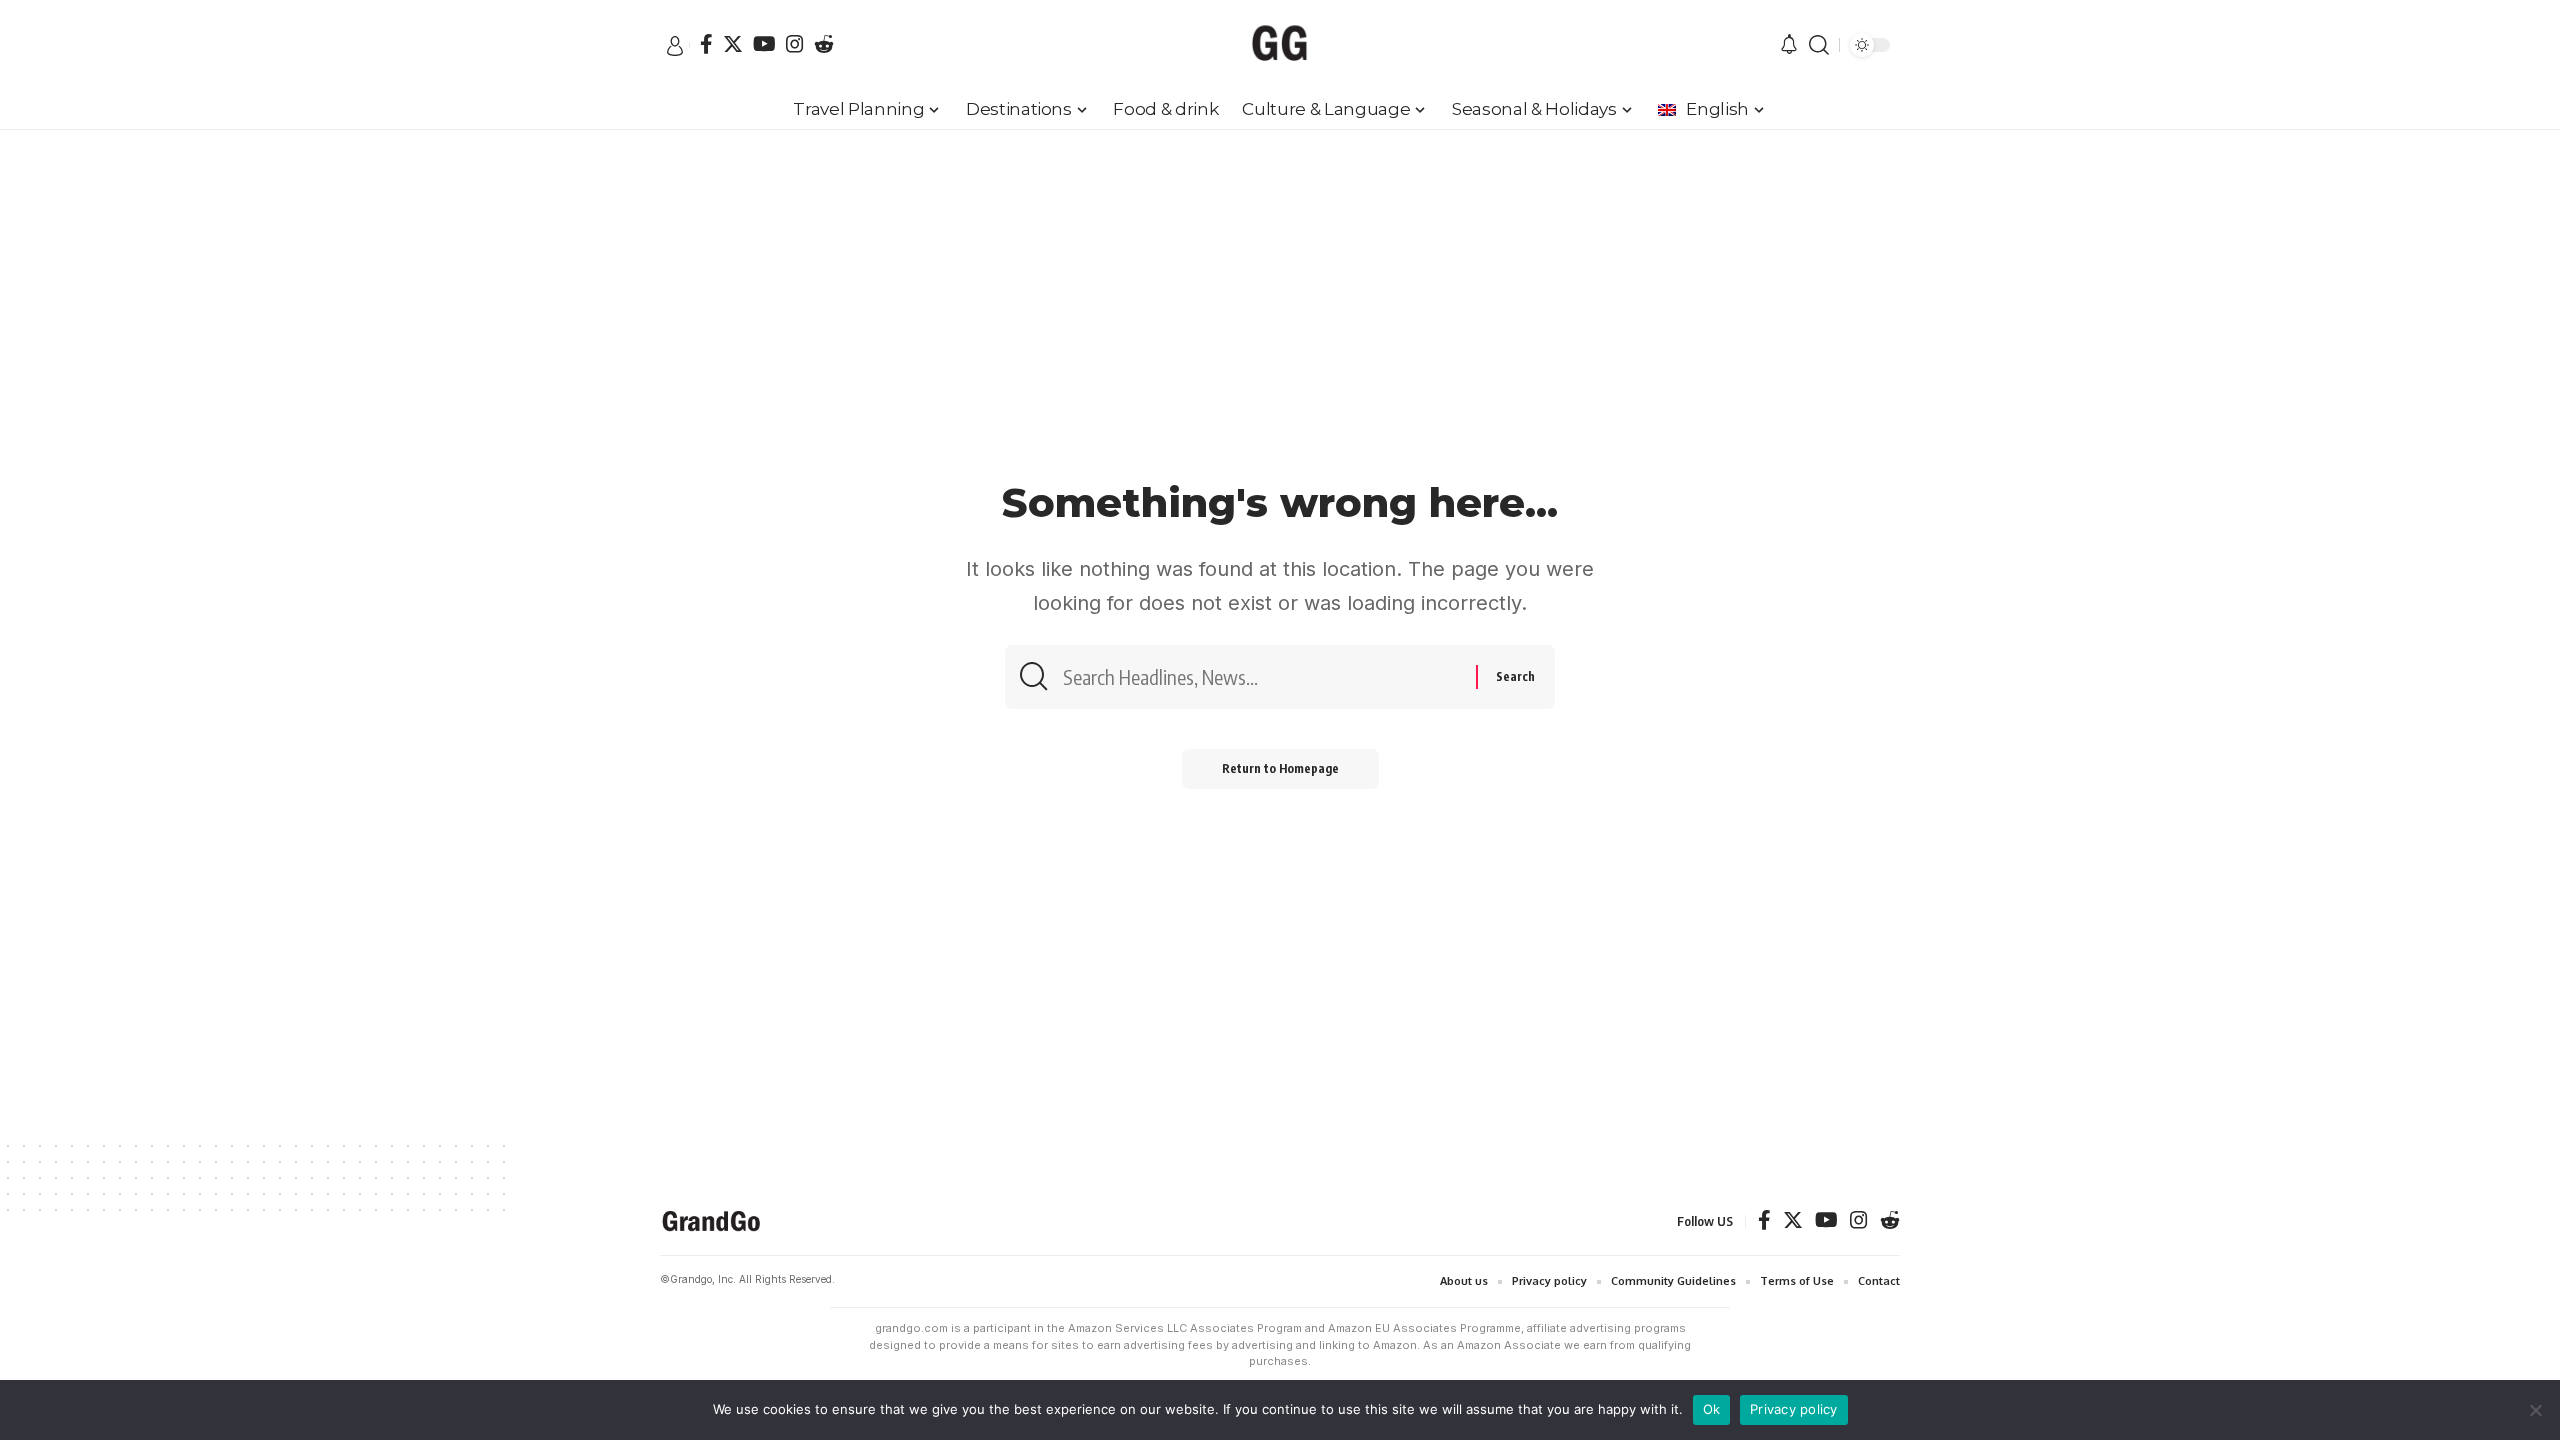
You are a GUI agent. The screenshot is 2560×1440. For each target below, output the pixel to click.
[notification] (1789, 45)
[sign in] (675, 46)
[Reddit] (824, 44)
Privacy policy (1794, 1409)
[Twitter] (733, 44)
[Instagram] (795, 44)
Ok (1712, 1409)
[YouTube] (764, 44)
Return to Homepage (1280, 768)
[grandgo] (1280, 45)
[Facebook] (706, 44)
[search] (1819, 45)
